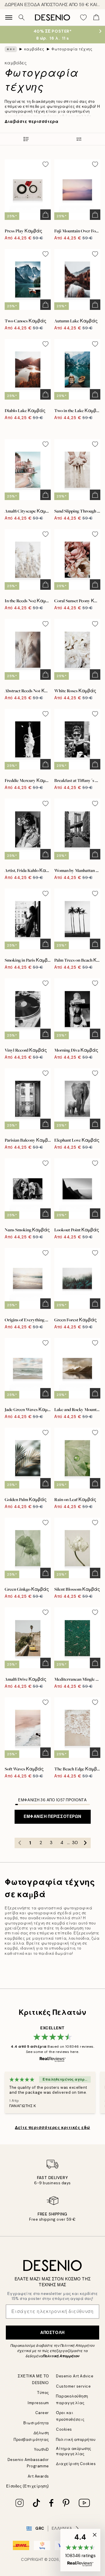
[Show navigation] (9, 17)
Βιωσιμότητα (36, 2423)
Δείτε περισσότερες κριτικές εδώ (52, 2127)
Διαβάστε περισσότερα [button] (32, 121)
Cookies (64, 2429)
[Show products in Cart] (96, 17)
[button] (80, 2550)
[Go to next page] (85, 1843)
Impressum (38, 2403)
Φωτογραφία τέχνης (72, 49)
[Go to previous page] (20, 1843)
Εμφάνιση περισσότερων (52, 1816)
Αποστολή (52, 2333)
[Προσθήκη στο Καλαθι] (45, 215)
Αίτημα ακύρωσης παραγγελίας (74, 2451)
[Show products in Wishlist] (83, 17)
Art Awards (38, 2476)
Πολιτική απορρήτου (76, 2440)
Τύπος (43, 2393)
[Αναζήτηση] (22, 17)
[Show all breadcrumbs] (11, 49)
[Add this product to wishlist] (45, 164)
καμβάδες (34, 49)
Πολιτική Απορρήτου (61, 2356)
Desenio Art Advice (75, 2376)
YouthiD (42, 2449)
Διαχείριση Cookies (76, 2464)
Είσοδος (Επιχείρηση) (28, 2486)
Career (42, 2413)
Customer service (73, 2386)
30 (75, 1843)
